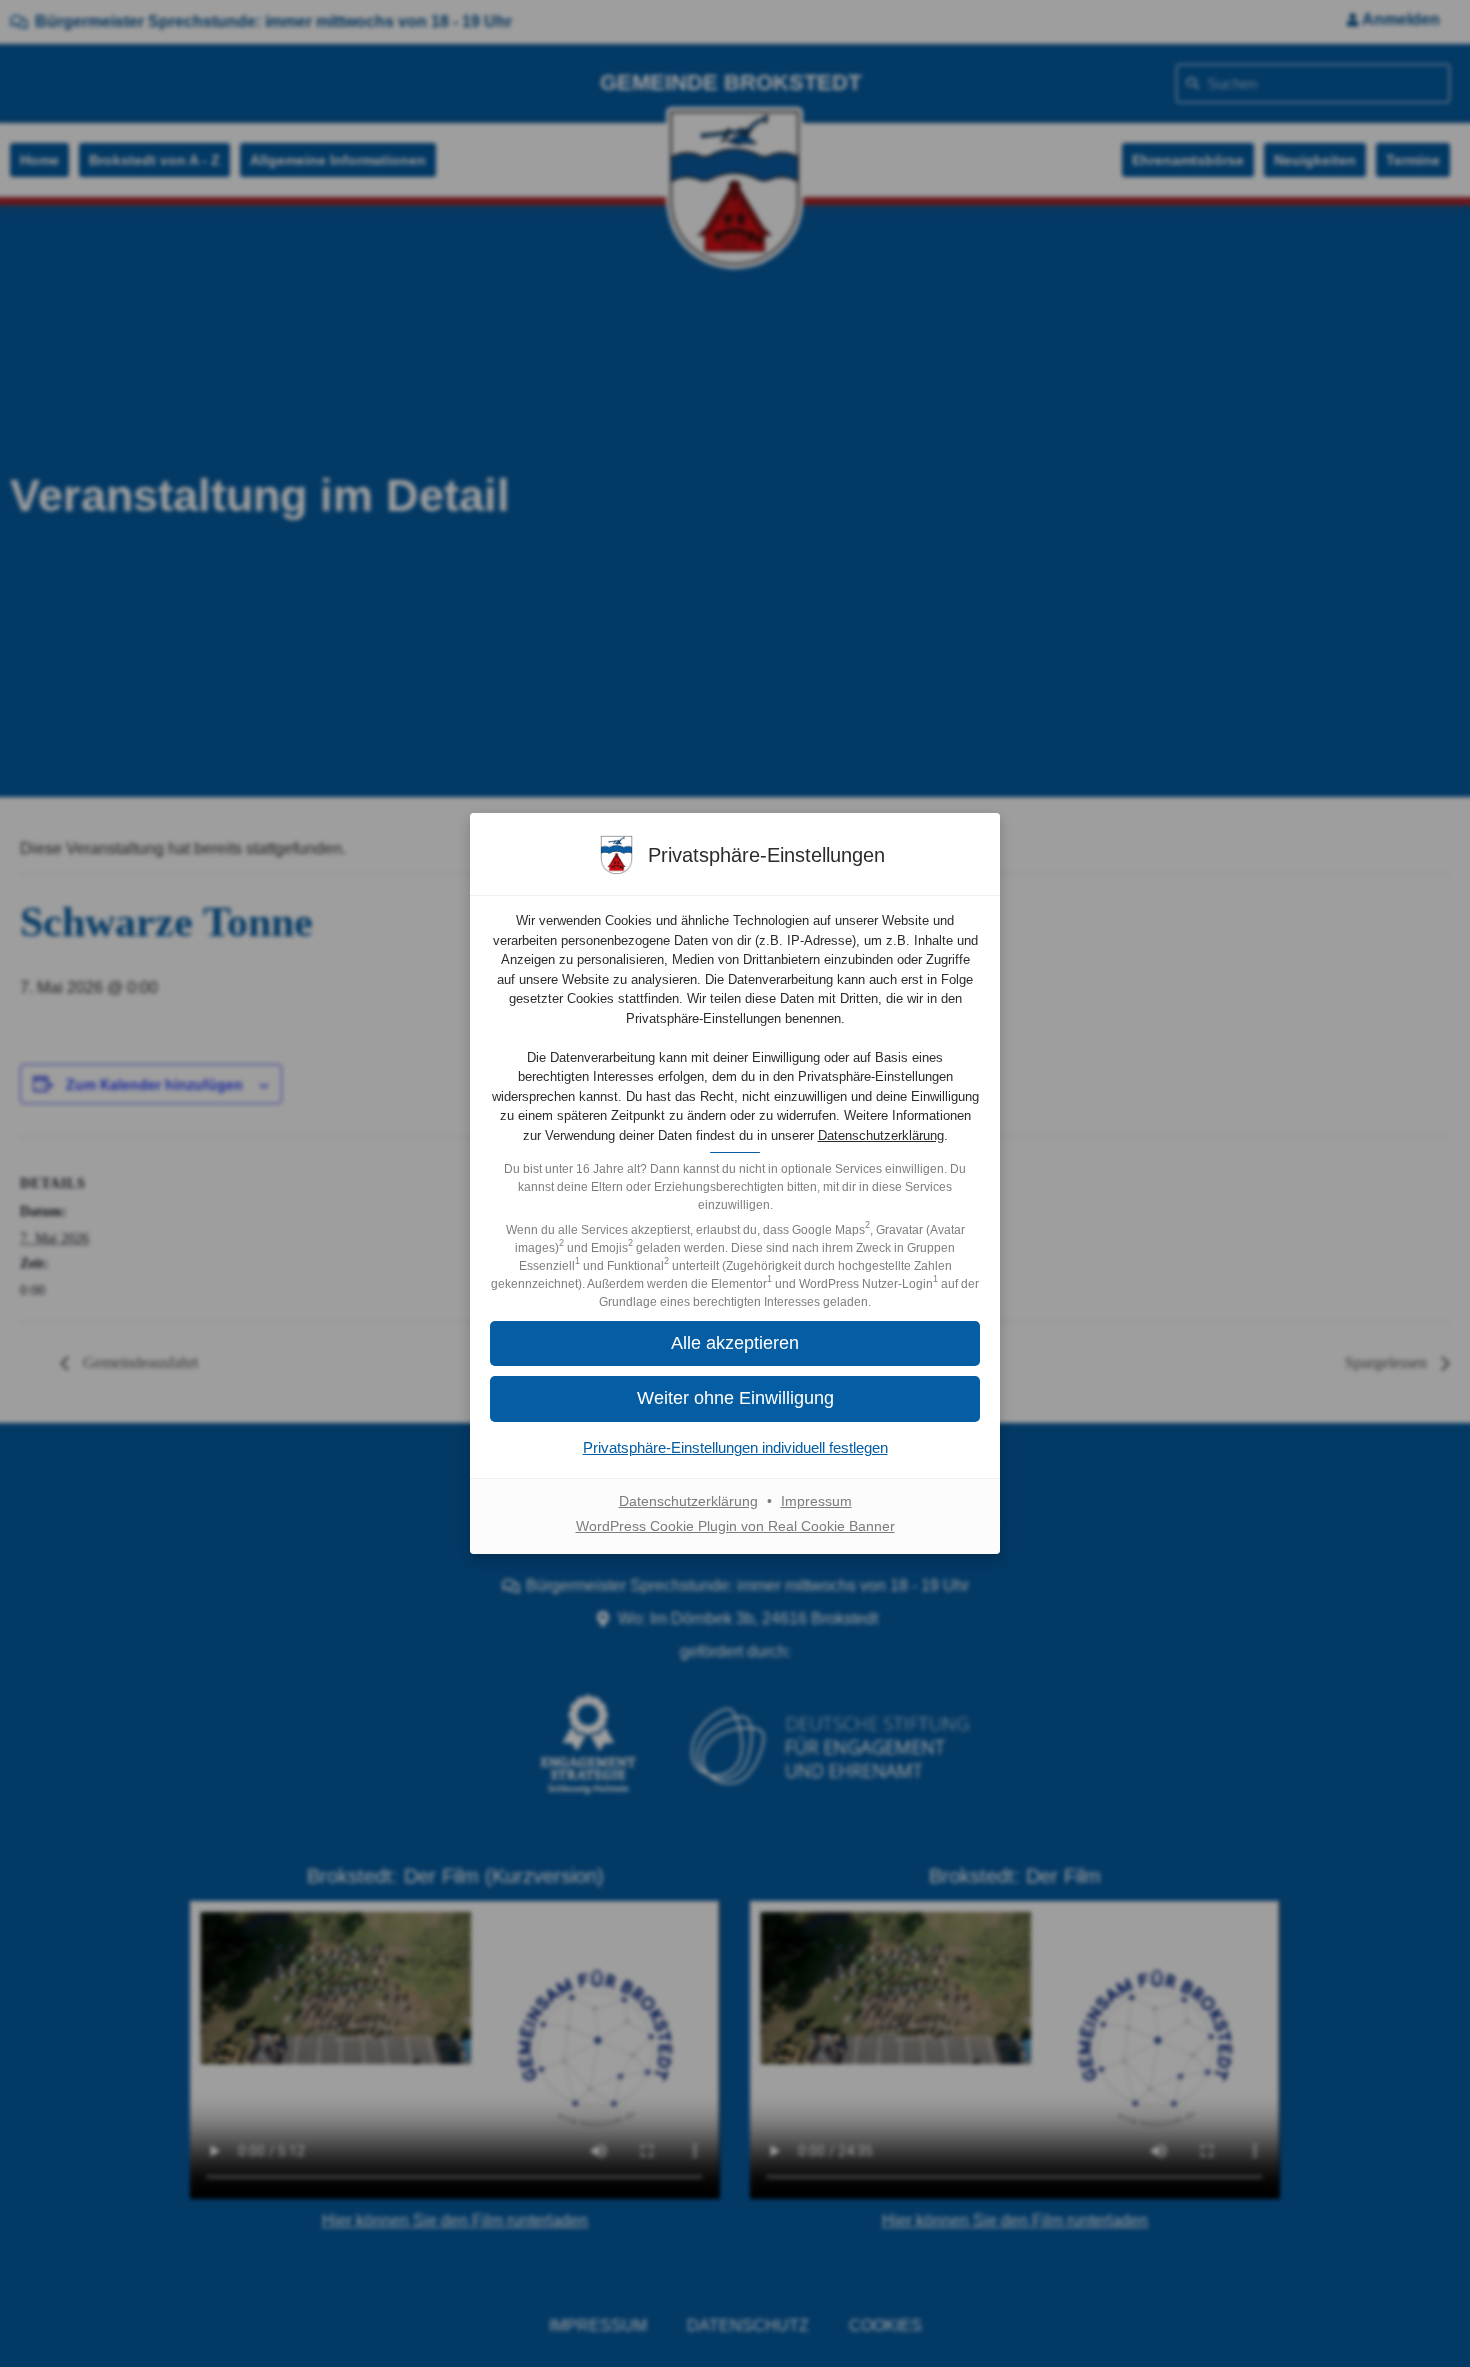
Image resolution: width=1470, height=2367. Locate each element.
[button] (735, 1343)
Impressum (816, 1501)
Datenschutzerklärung (881, 1135)
